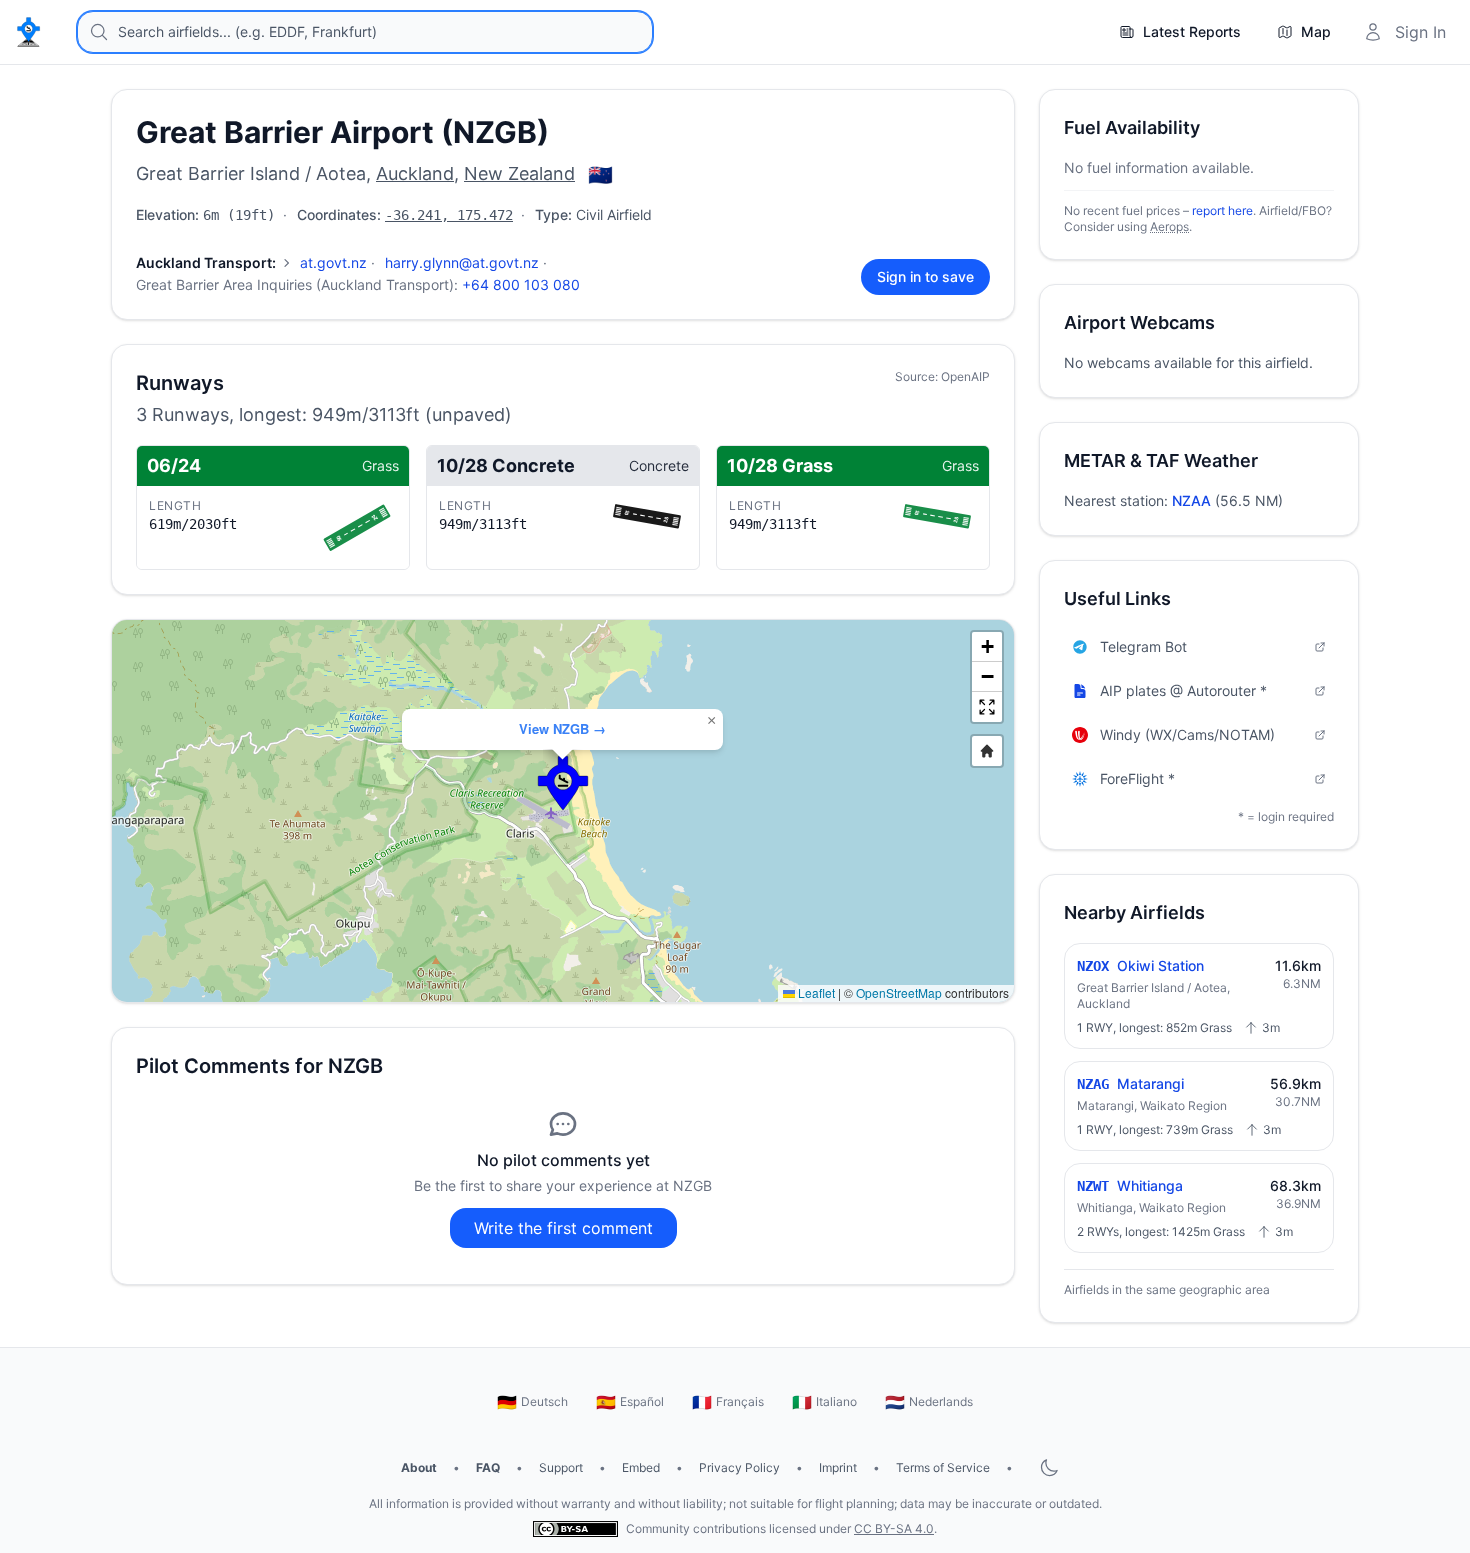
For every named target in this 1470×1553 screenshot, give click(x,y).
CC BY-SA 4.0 (894, 1528)
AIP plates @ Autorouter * (1183, 690)
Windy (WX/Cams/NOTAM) (1187, 734)
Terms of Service (943, 1467)
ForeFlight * (1137, 778)
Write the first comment (563, 1228)
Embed (641, 1467)
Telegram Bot (1143, 646)
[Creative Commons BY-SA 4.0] (575, 1528)
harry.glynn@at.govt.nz (462, 262)
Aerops (1169, 226)
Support (561, 1467)
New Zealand (519, 173)
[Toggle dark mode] (1049, 1468)
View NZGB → (562, 728)
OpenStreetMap (899, 992)
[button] (563, 783)
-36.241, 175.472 (449, 215)
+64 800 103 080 (521, 284)
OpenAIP (965, 376)
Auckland (415, 173)
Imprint (838, 1467)
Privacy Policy (739, 1467)
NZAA (1191, 500)
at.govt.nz (333, 262)
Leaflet (815, 992)
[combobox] (365, 32)
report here (1222, 210)
